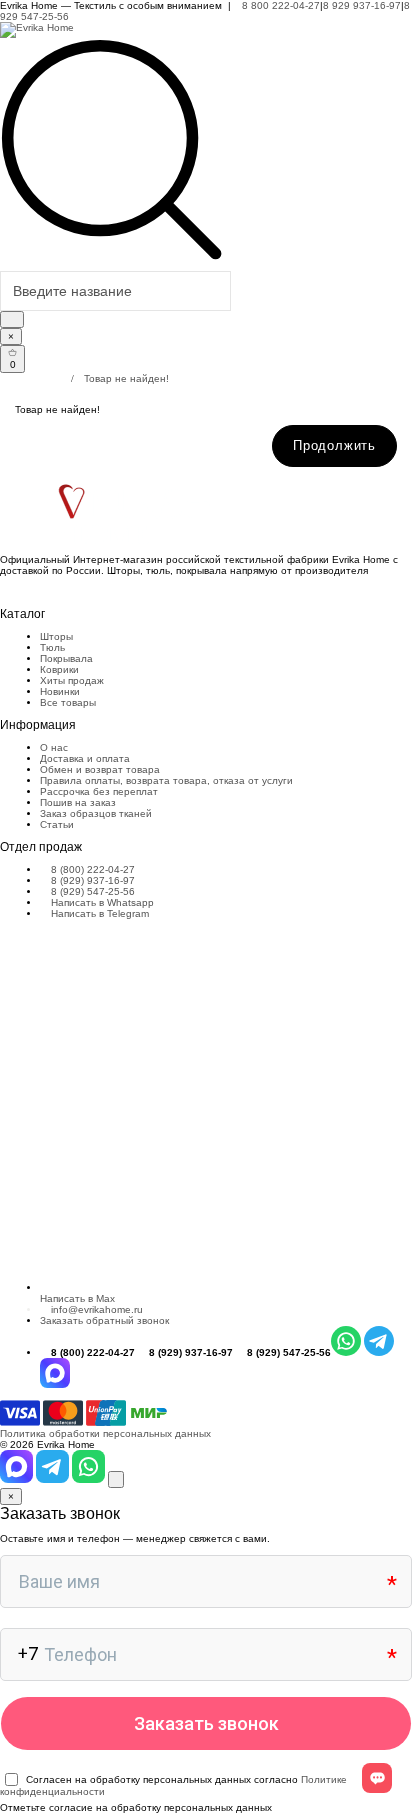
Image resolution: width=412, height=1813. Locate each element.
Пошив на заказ (78, 802)
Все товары (68, 702)
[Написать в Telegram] (54, 1479)
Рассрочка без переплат (99, 791)
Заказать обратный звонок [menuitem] (104, 1320)
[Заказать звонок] (116, 1479)
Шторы (56, 636)
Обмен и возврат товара (100, 769)
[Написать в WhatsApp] (90, 1479)
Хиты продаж (72, 680)
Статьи (57, 824)
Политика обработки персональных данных (105, 1433)
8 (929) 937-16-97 (91, 880)
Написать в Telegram (98, 913)
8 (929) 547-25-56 (91, 891)
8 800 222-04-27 (279, 5)
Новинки (60, 691)
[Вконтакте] (4, 591)
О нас (54, 747)
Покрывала (66, 658)
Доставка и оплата (85, 758)
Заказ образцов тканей (96, 813)
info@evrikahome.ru (97, 1309)
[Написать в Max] (18, 1479)
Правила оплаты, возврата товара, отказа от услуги (166, 780)
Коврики (59, 669)
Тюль (52, 647)
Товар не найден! (126, 378)
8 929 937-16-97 (362, 5)
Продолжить (334, 445)
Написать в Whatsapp (101, 902)
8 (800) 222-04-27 (91, 869)
